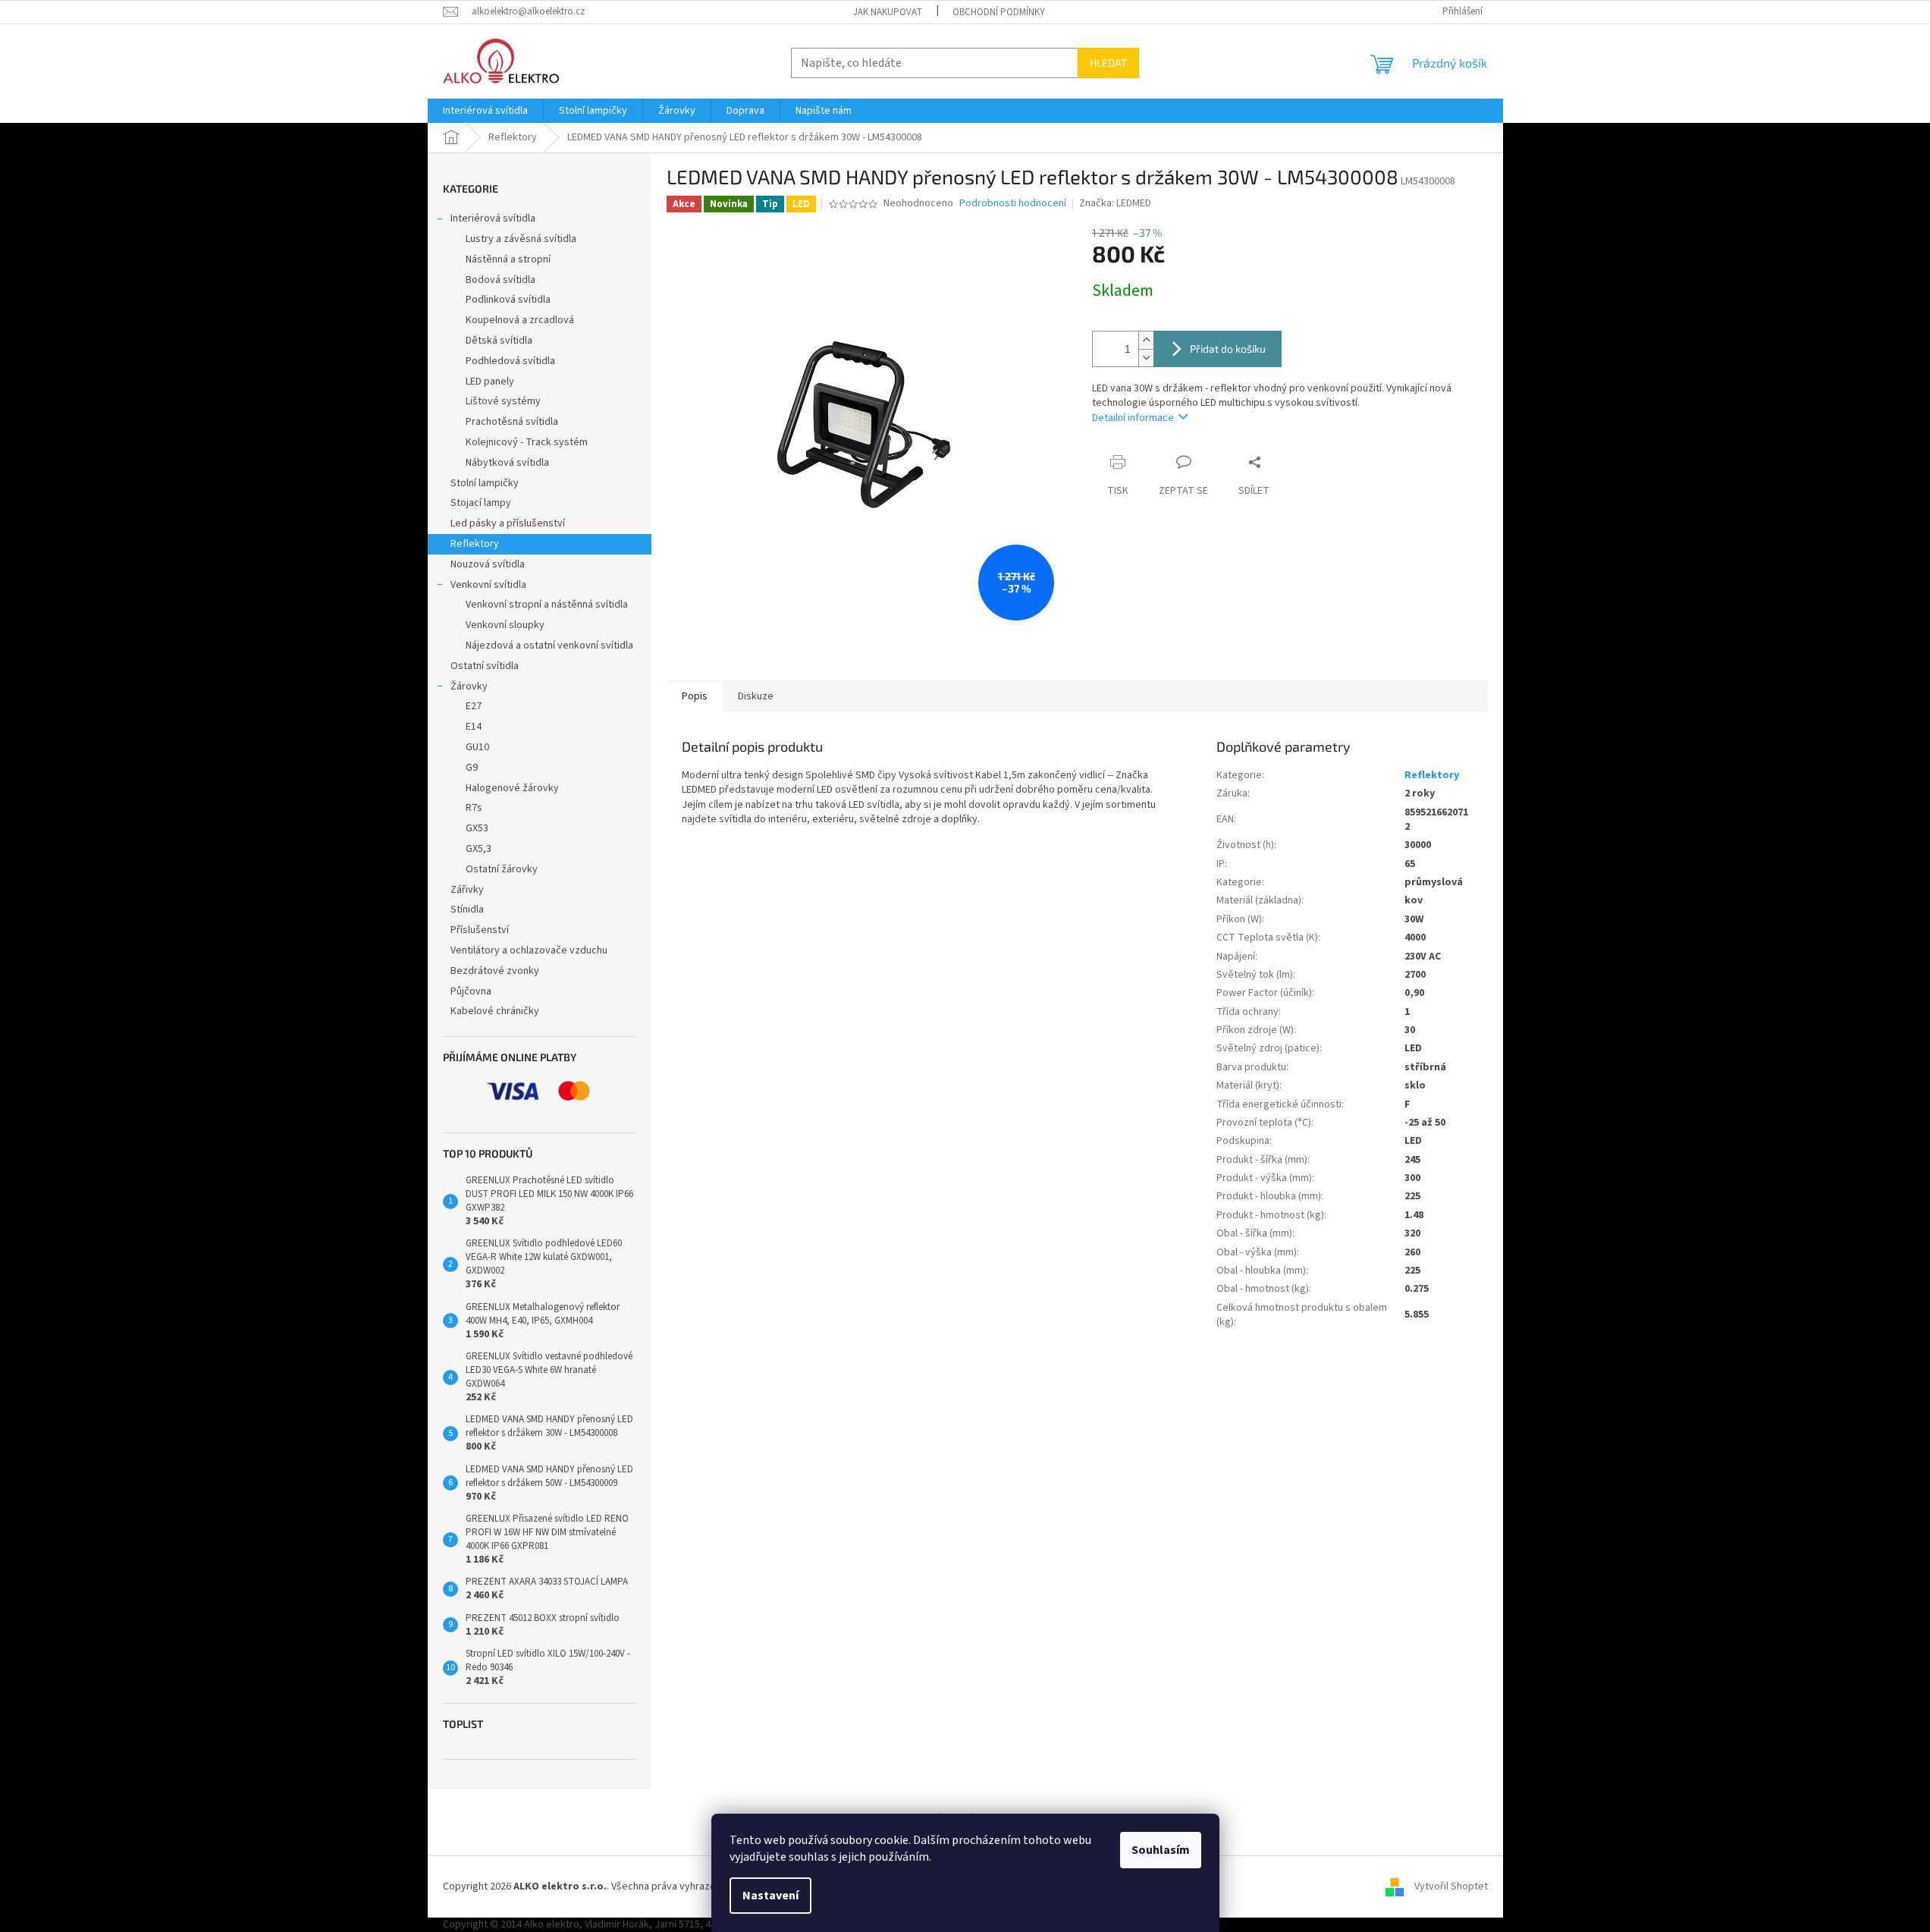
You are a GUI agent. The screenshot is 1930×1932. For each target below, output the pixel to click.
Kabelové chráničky (495, 1011)
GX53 (477, 828)
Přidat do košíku (1228, 349)
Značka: (1115, 203)
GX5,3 (479, 849)
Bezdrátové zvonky (495, 971)
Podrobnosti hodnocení (1013, 204)
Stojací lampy (481, 503)
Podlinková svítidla (508, 300)
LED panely (490, 382)
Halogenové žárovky (512, 788)
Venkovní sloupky (505, 625)
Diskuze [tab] (756, 696)
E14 (474, 727)
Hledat (1108, 63)
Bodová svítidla (501, 280)
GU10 (477, 747)
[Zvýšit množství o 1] (1146, 340)
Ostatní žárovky (502, 869)
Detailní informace (1133, 418)
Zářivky (467, 890)
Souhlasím (1161, 1850)
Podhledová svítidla (510, 361)
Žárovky (469, 686)
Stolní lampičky (485, 483)
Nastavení (770, 1896)
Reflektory (475, 544)
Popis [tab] (695, 696)
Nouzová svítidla (488, 564)
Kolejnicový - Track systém (527, 442)
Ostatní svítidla (485, 666)
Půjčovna (471, 991)
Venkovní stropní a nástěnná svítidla (547, 605)
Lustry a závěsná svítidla (521, 239)
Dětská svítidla (499, 341)
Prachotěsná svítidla (512, 422)
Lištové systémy (503, 401)
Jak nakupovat (888, 12)
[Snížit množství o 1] (1146, 358)
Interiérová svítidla (493, 218)
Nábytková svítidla (507, 463)
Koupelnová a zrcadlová (520, 320)
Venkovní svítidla (488, 585)
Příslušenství (480, 930)
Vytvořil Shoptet (1451, 1886)
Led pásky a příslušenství (508, 523)
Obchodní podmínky (999, 12)
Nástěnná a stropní (508, 259)
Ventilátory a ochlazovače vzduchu (529, 950)
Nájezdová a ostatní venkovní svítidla (549, 646)
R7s (474, 808)
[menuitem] (485, 111)
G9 (472, 768)
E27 (474, 706)
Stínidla (467, 909)
